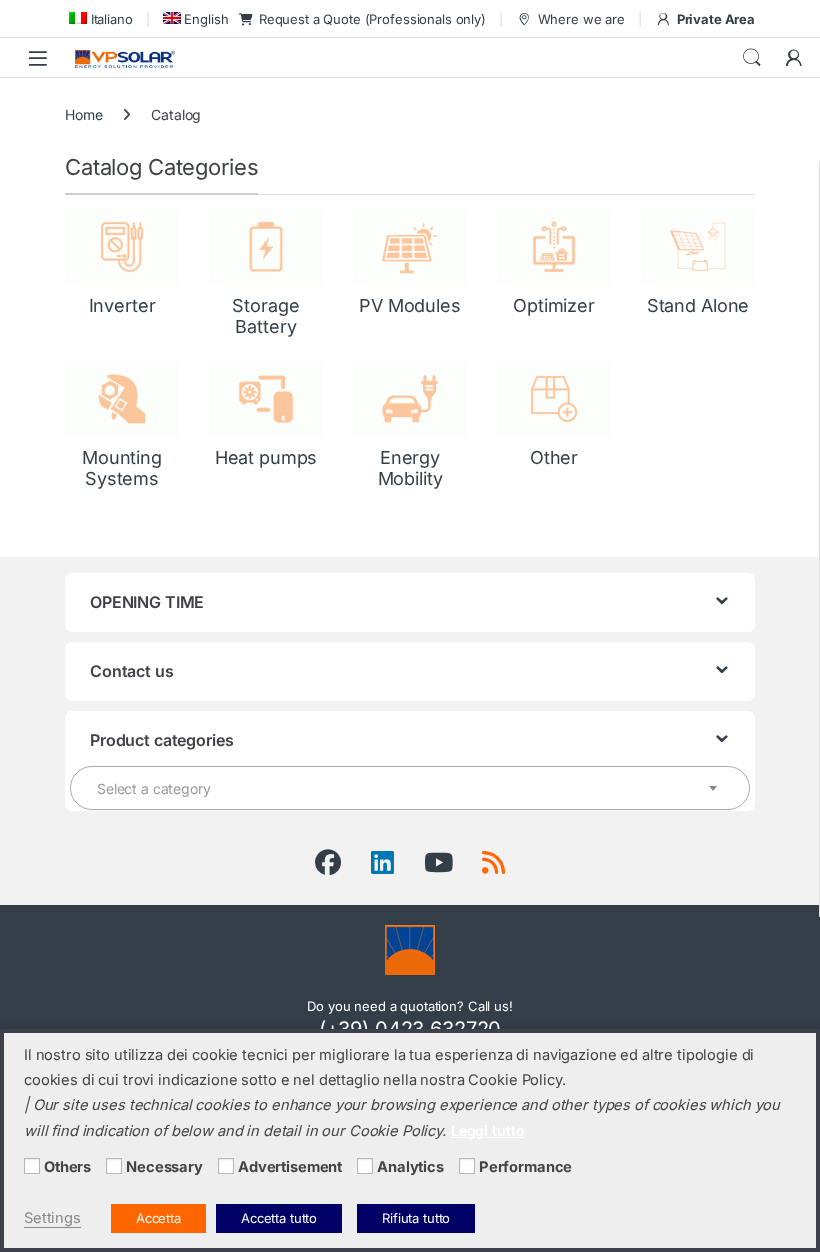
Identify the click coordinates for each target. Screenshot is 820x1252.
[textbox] (410, 789)
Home (83, 114)
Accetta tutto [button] (279, 1218)
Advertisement (290, 1167)
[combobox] (410, 788)
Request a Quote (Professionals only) (372, 19)
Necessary (164, 1167)
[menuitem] (99, 18)
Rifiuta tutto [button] (416, 1218)
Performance (525, 1167)
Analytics (410, 1167)
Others (67, 1167)
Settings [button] (52, 1218)
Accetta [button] (158, 1218)
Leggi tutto (487, 1130)
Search (752, 58)
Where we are (581, 19)
